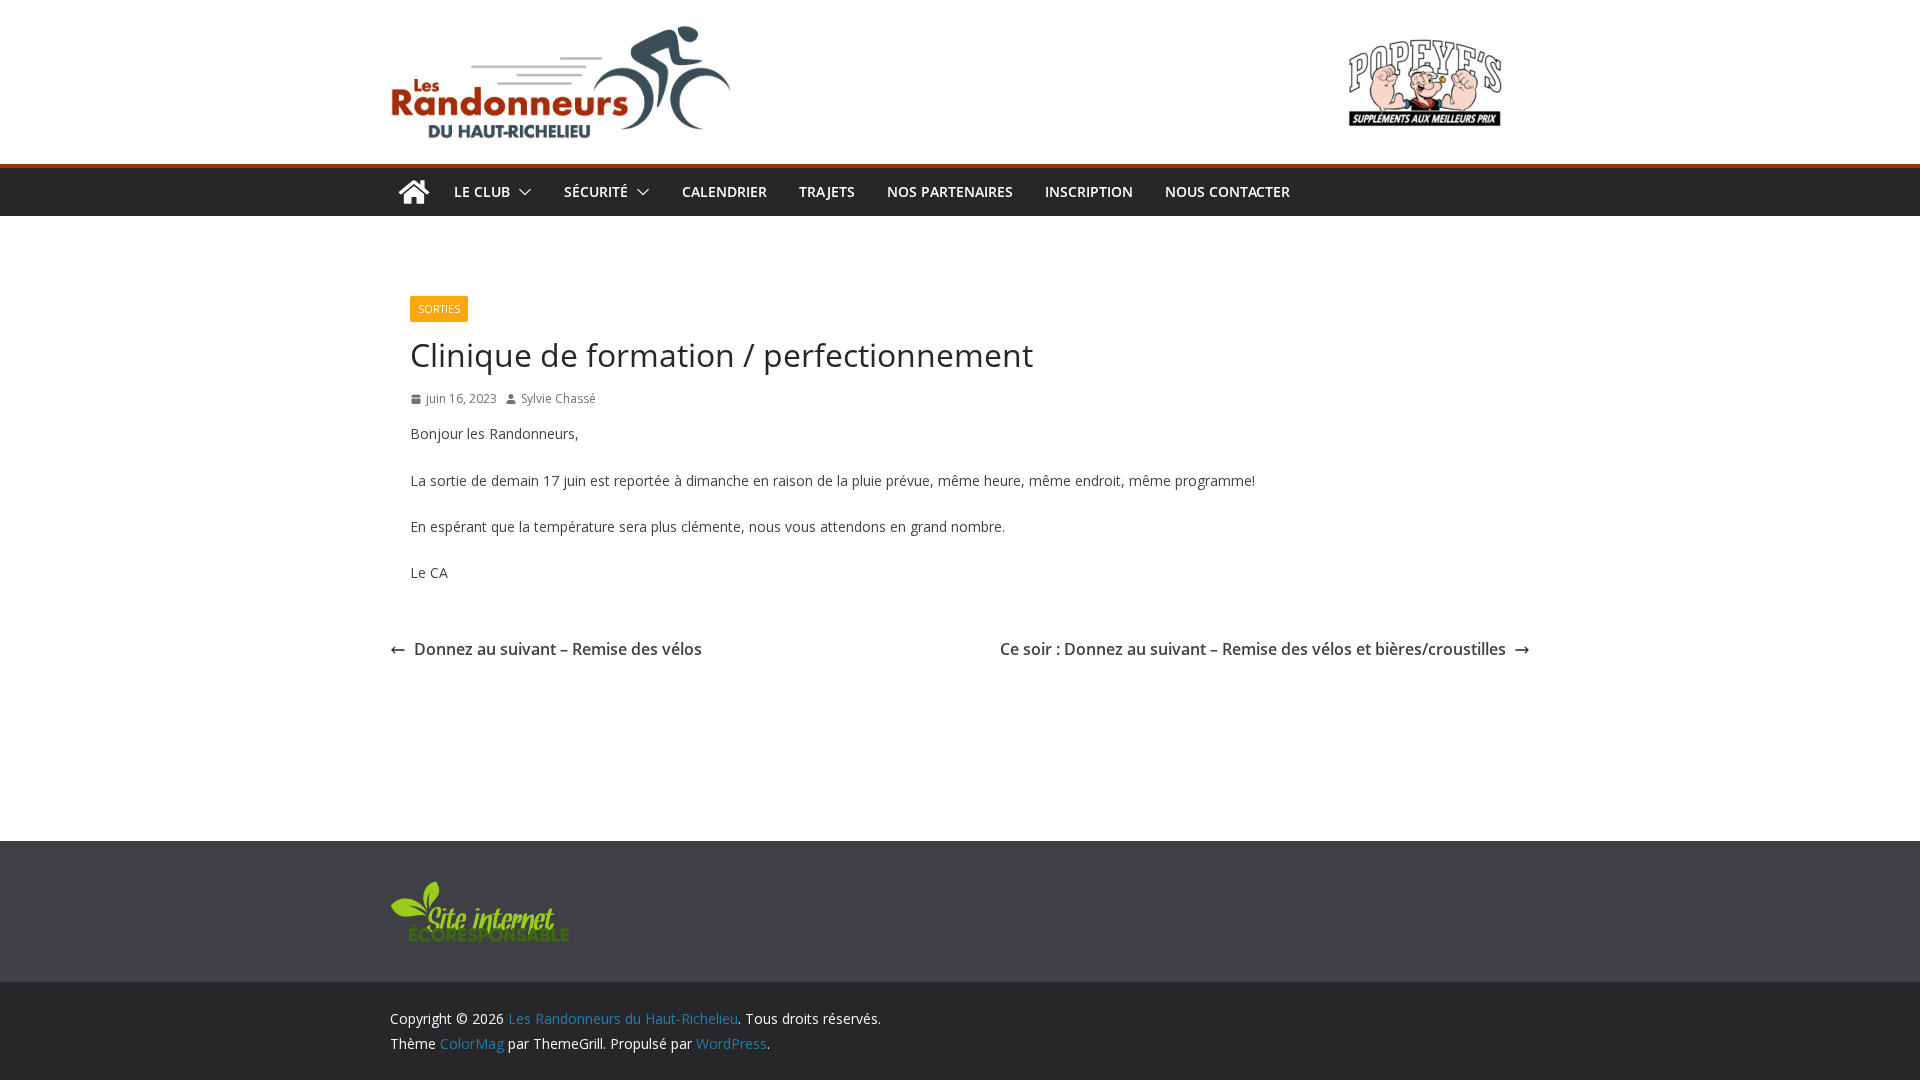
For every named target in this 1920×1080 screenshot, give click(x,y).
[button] (521, 192)
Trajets (827, 191)
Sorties (439, 309)
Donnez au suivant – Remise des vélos (558, 649)
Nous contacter (1227, 191)
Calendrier (724, 191)
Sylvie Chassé (558, 398)
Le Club (482, 191)
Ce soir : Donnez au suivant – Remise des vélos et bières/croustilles (1253, 649)
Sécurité (596, 191)
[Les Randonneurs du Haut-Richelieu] (414, 192)
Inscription (1089, 191)
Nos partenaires (950, 191)
